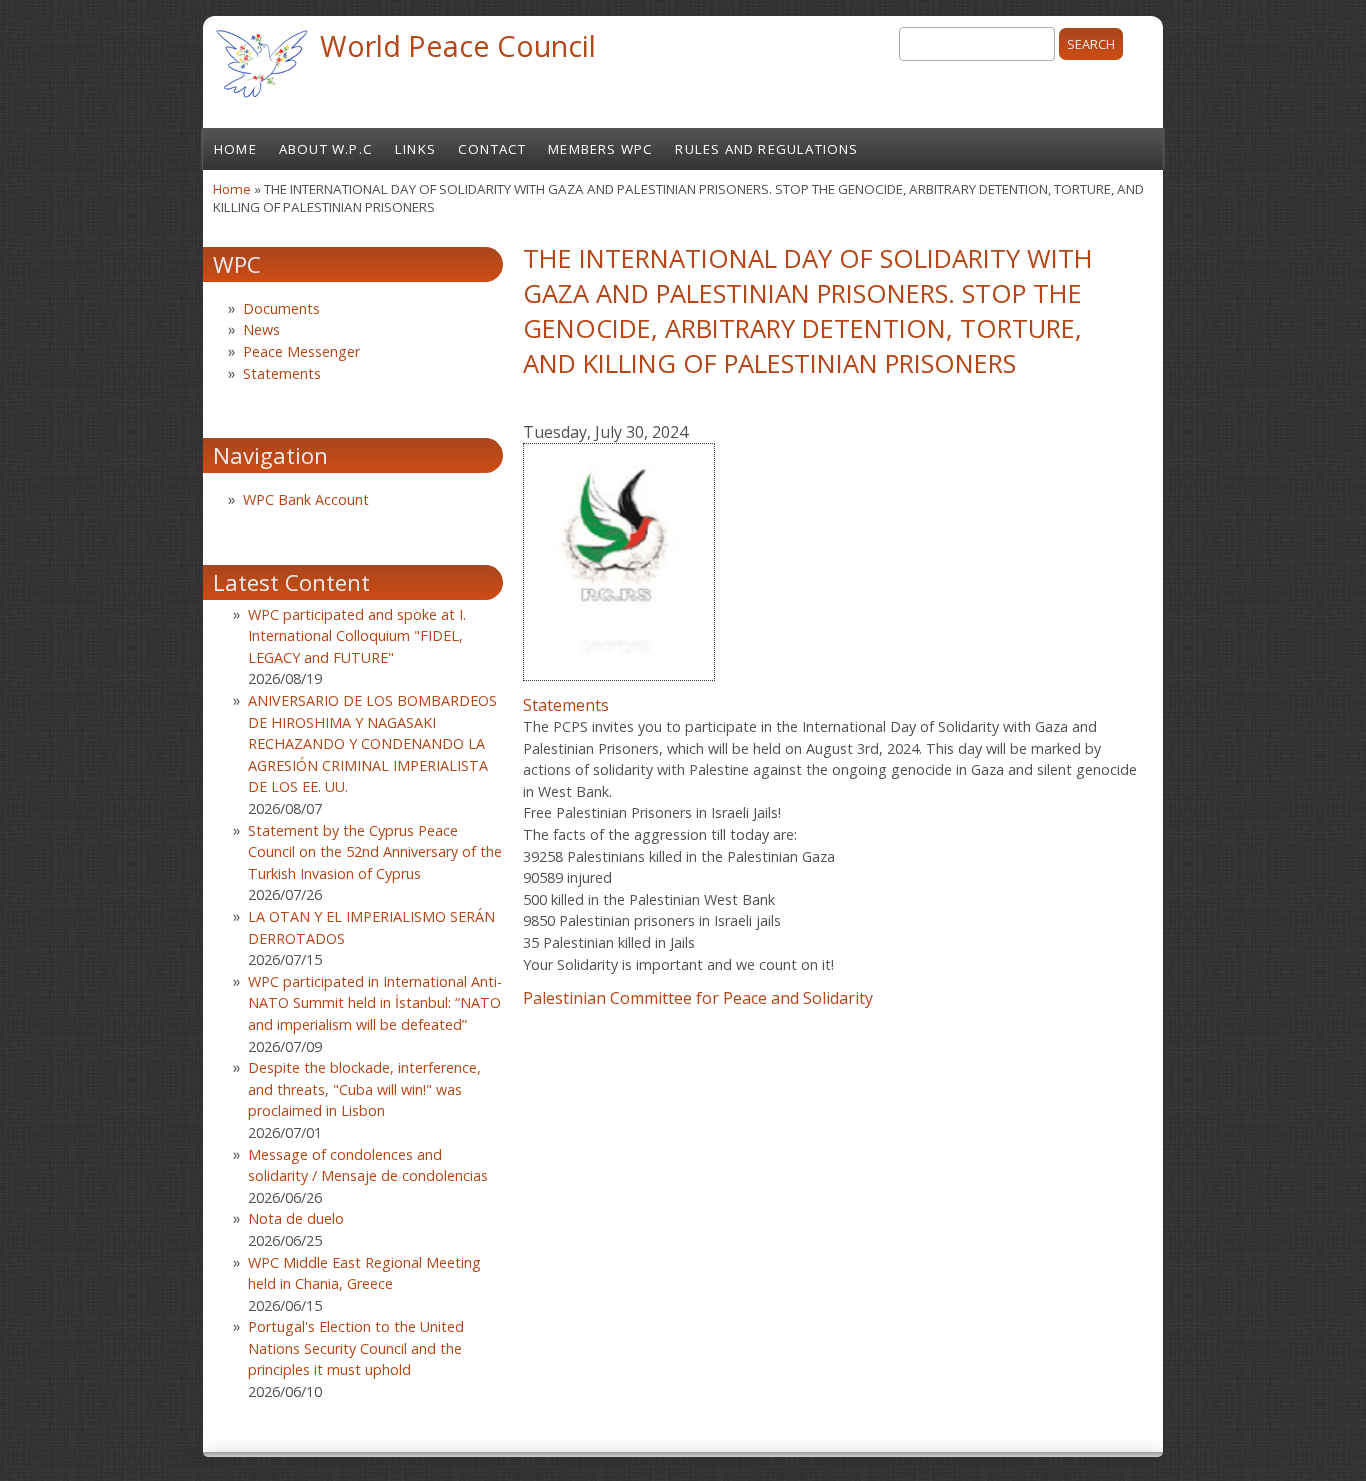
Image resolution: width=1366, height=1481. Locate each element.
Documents (281, 308)
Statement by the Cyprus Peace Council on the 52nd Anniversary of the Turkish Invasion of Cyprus (375, 852)
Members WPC (600, 149)
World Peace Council (458, 45)
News (261, 329)
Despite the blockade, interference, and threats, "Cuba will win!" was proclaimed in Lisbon (364, 1089)
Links (415, 149)
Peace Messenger (301, 351)
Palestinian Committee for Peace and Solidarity (698, 998)
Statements (566, 705)
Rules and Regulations (766, 149)
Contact (492, 149)
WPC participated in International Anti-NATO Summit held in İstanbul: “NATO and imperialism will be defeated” (375, 1003)
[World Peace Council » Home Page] (261, 100)
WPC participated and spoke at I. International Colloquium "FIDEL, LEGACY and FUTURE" (357, 636)
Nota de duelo (296, 1218)
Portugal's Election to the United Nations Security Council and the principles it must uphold (356, 1348)
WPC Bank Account (306, 499)
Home (235, 149)
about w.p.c (326, 149)
